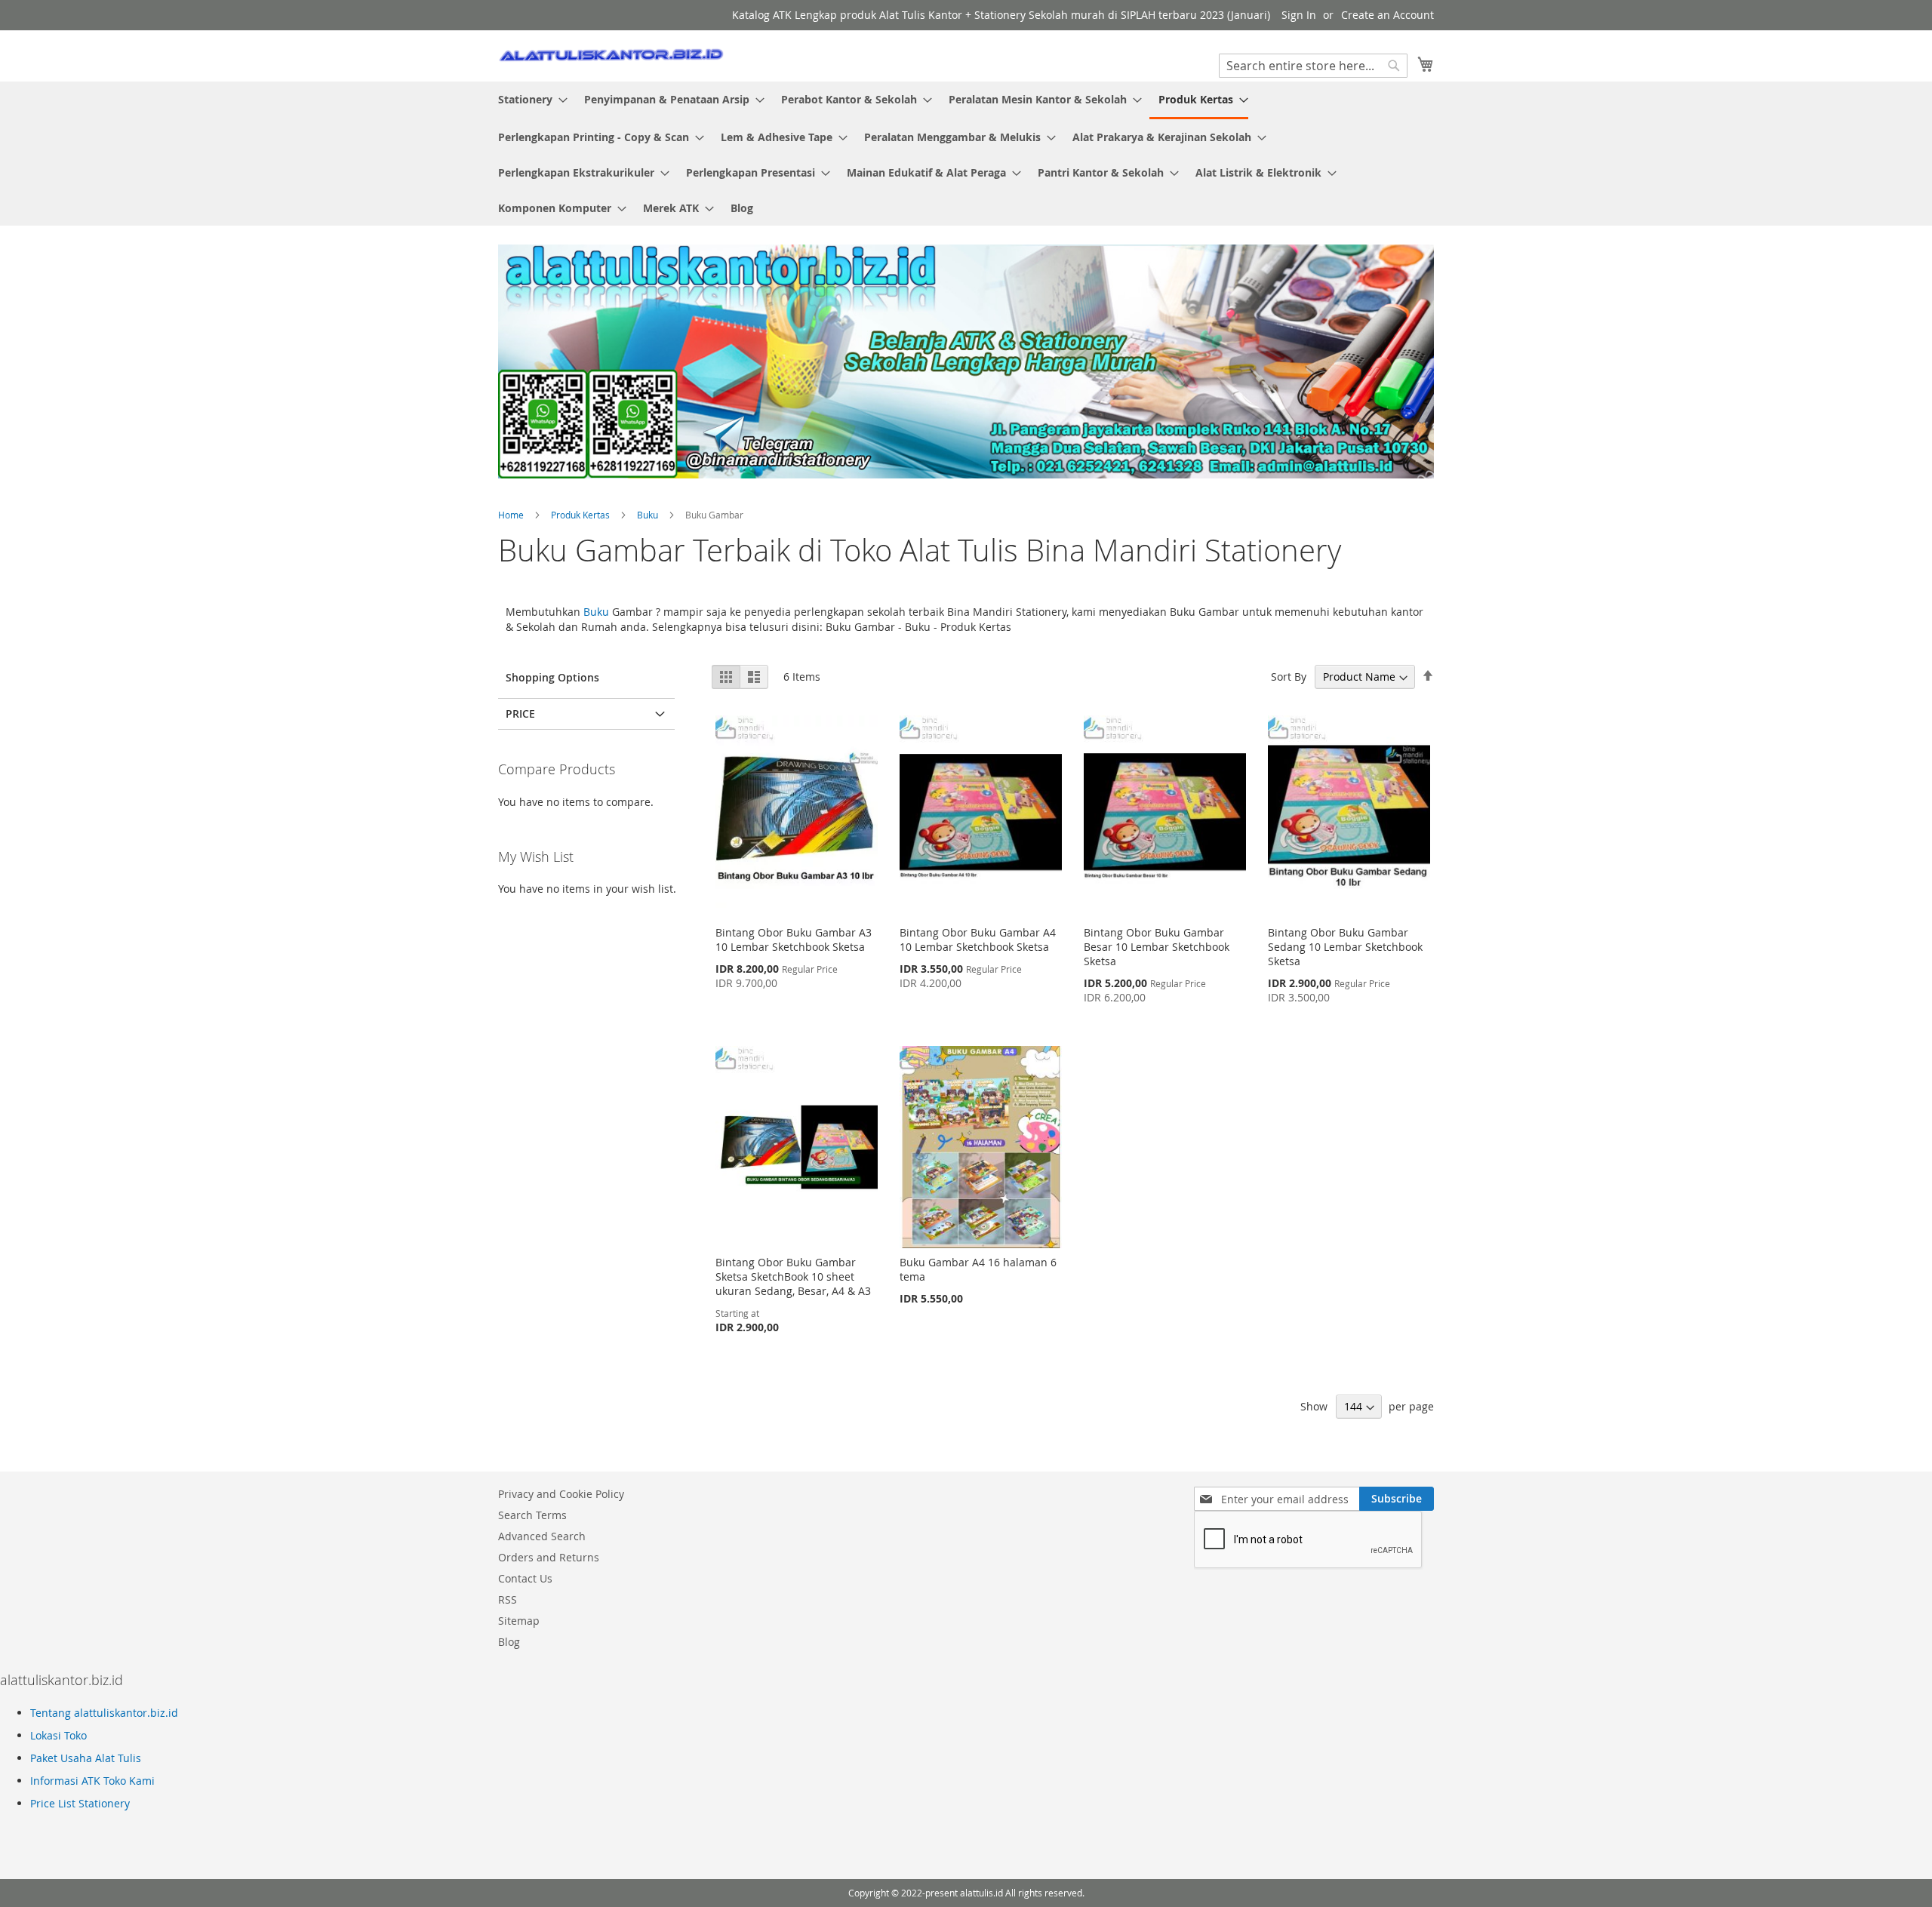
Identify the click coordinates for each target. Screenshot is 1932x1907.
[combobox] (1313, 66)
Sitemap (519, 1621)
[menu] (966, 154)
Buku (649, 515)
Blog (509, 1642)
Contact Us (525, 1578)
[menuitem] (528, 99)
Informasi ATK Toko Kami (92, 1781)
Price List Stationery (80, 1803)
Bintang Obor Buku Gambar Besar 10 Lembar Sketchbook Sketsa (1157, 947)
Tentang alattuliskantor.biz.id (104, 1713)
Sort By (1289, 677)
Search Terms (532, 1515)
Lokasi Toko (58, 1735)
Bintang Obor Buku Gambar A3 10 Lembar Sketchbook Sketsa (794, 940)
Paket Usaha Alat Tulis (86, 1758)
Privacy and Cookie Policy (561, 1494)
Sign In (1299, 15)
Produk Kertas (581, 515)
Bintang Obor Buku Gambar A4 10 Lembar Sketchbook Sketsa (978, 940)
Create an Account (1387, 15)
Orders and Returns (549, 1557)
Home (512, 515)
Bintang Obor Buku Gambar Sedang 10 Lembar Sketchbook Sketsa (1345, 947)
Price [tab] (520, 714)
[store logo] (611, 55)
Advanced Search (542, 1536)
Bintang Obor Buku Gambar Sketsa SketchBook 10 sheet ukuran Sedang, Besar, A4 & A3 (793, 1276)
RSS (508, 1599)
